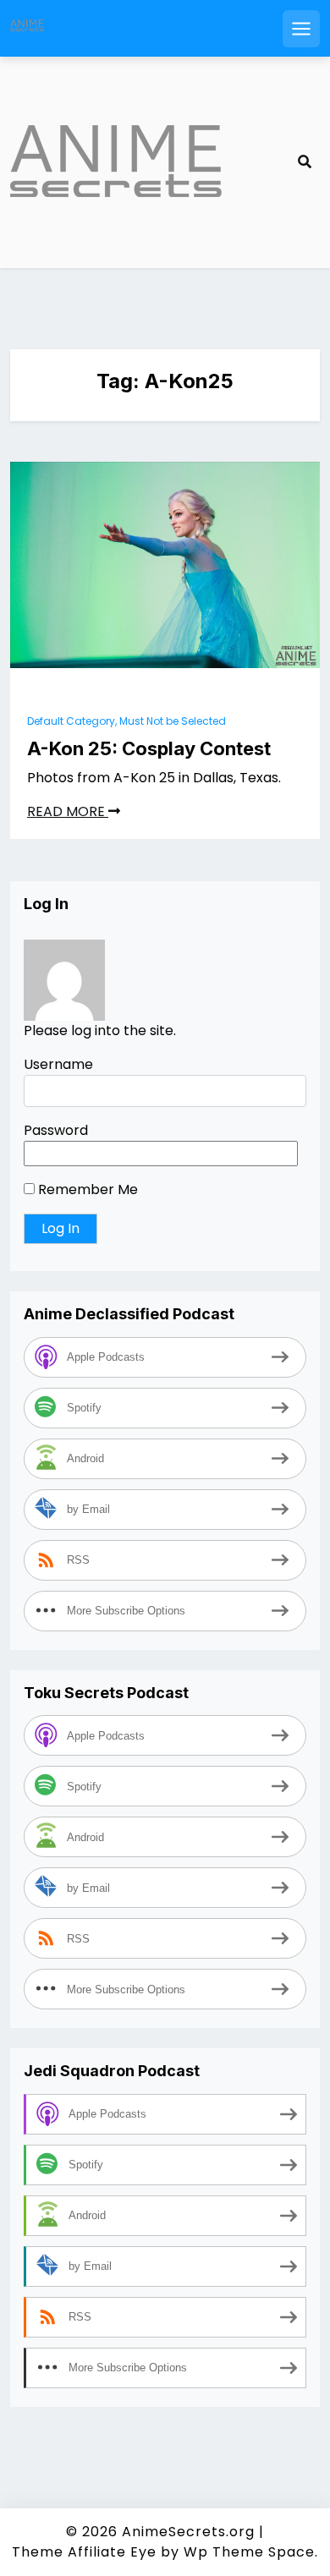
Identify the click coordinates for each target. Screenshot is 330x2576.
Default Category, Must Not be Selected (126, 721)
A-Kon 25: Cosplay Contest (149, 748)
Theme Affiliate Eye (84, 2552)
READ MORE (68, 811)
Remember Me (86, 1189)
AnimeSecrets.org (188, 2532)
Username (58, 1064)
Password (56, 1130)
